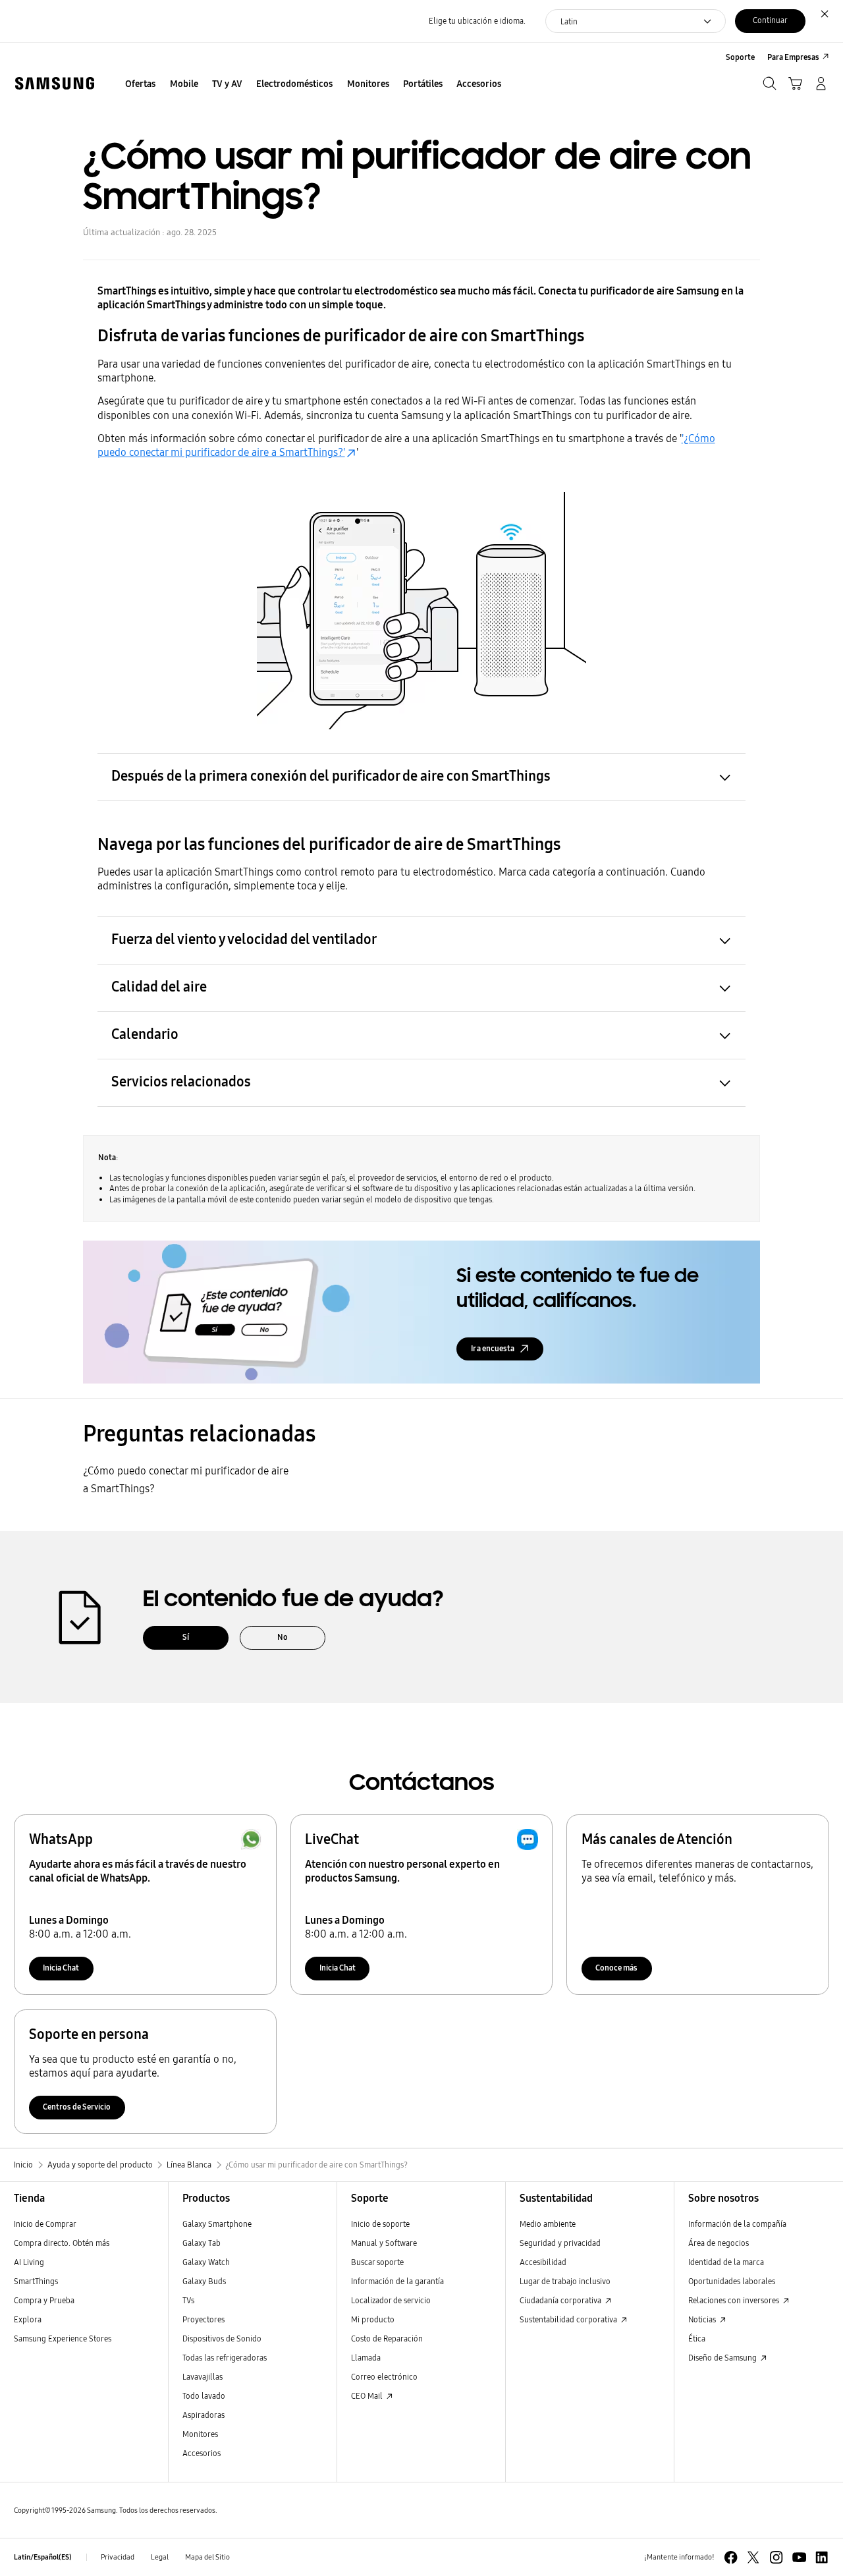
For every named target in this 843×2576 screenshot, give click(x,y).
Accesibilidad (543, 2262)
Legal (160, 2557)
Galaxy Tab (202, 2243)
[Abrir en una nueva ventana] (731, 2557)
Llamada (366, 2358)
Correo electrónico (384, 2377)
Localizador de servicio (391, 2300)
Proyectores (204, 2319)
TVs (188, 2300)
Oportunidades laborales (732, 2281)
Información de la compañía (737, 2224)
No (283, 1637)
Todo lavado (204, 2396)
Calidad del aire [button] (159, 987)
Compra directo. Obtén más (62, 2243)
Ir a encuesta (493, 1348)
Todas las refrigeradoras (225, 2358)
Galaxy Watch (206, 2262)
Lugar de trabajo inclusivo (565, 2281)
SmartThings (36, 2281)
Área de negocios (719, 2243)
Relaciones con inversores (735, 2300)
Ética (697, 2338)
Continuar (770, 20)
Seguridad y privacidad (560, 2243)
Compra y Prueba (44, 2300)
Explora (28, 2319)
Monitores (200, 2434)
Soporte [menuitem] (740, 57)
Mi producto (373, 2319)
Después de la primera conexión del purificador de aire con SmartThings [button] (331, 776)
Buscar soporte (377, 2262)
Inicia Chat (61, 1968)
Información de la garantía (397, 2281)
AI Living (29, 2262)
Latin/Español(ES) (43, 2557)
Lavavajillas (203, 2377)
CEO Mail (368, 2396)
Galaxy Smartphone (217, 2224)
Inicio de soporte (380, 2224)
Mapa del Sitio (207, 2557)
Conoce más (616, 1968)
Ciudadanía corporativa (561, 2300)
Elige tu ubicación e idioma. (477, 21)
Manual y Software (384, 2243)
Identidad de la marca (726, 2262)
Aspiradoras (204, 2415)
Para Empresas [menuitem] (793, 57)
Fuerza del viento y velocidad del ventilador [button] (244, 939)
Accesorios (202, 2453)
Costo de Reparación (387, 2338)
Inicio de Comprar (45, 2224)
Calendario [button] (145, 1034)
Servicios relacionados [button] (181, 1082)
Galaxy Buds (204, 2281)
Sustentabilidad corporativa (569, 2319)
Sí (186, 1637)
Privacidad (118, 2557)
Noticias (703, 2319)
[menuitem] (141, 85)
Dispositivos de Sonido (222, 2338)
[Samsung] (54, 83)
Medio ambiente (548, 2224)
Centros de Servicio (77, 2107)
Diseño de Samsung (723, 2358)
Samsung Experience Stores (63, 2338)
